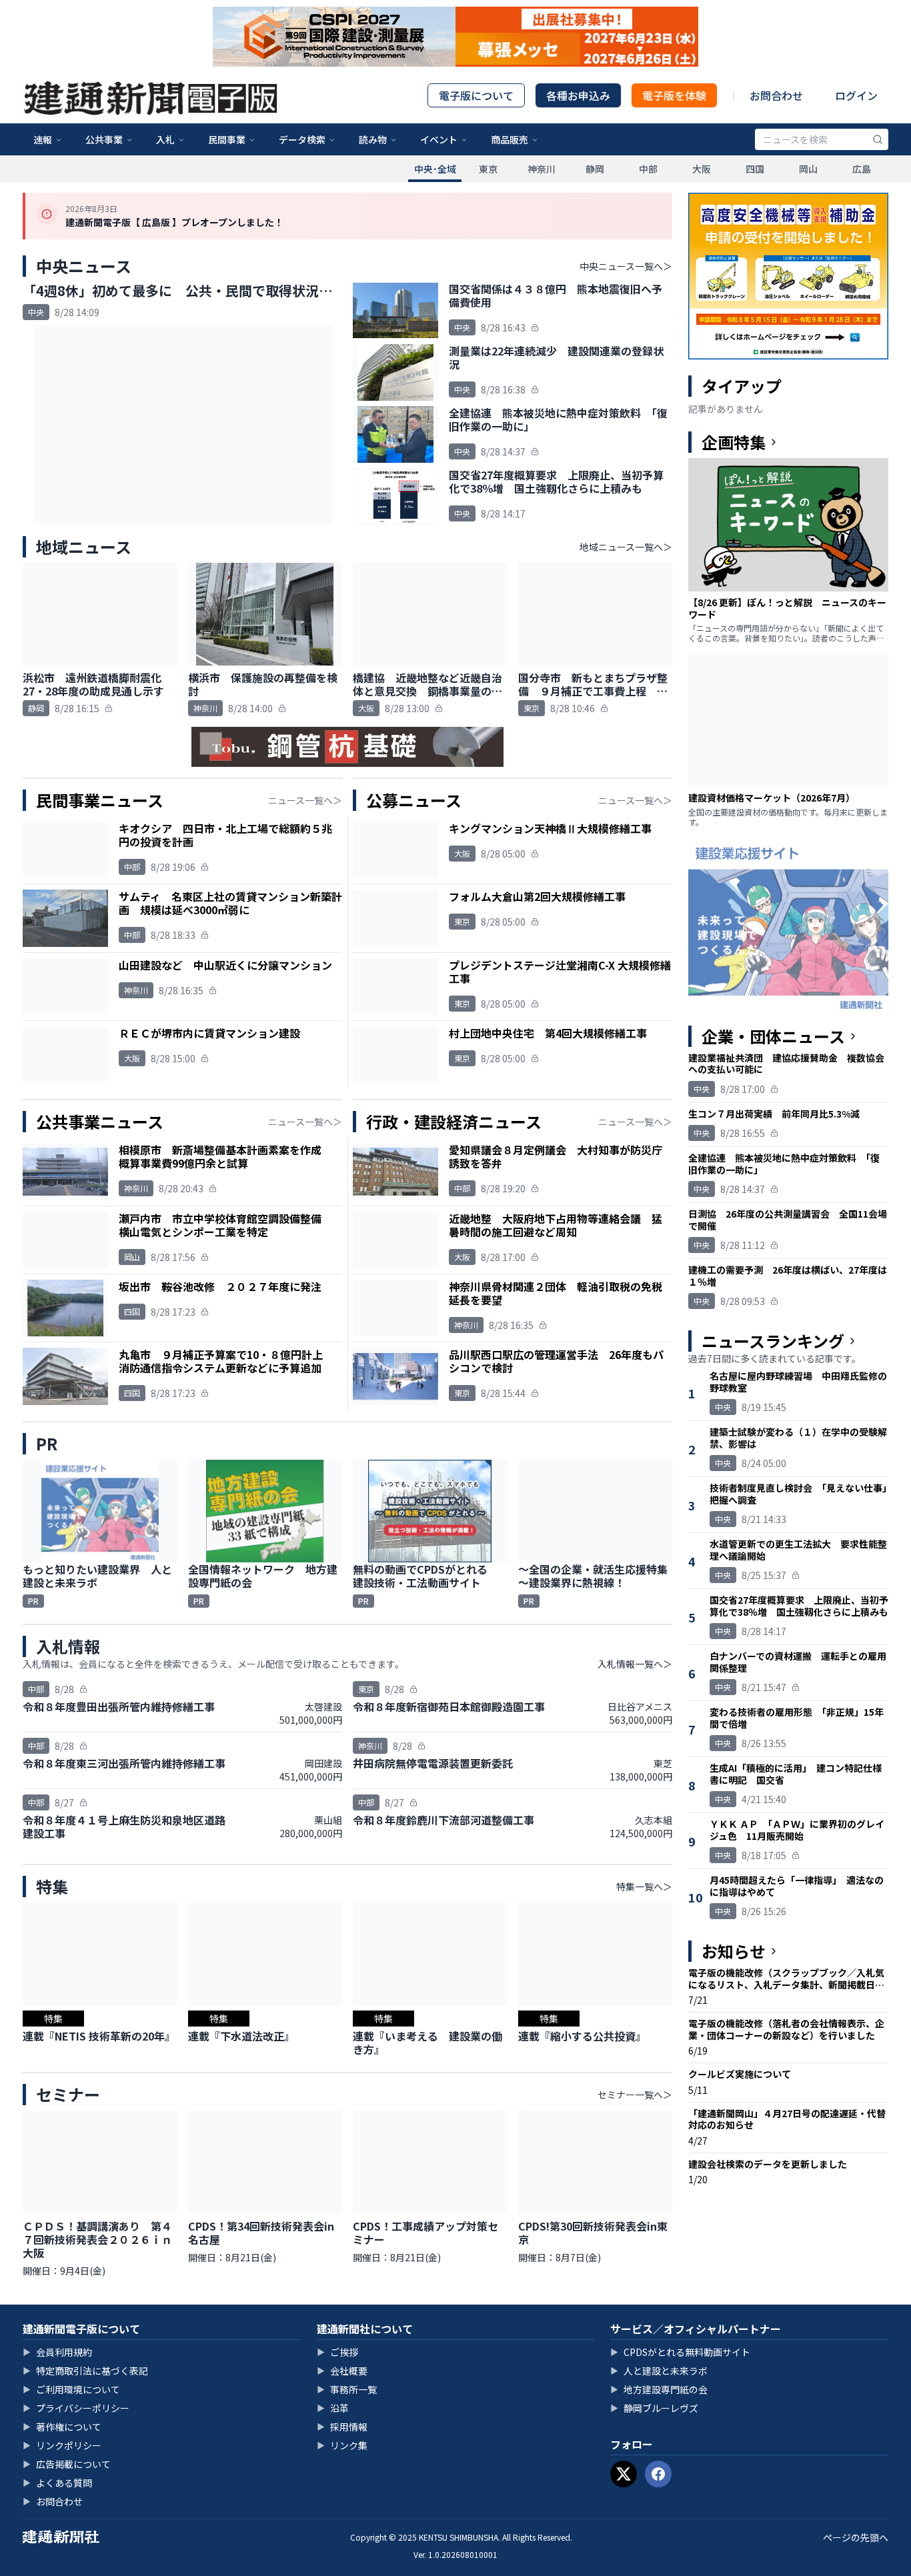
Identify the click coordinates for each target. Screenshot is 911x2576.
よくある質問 (57, 2483)
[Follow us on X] (624, 2474)
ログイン (856, 95)
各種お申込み (578, 95)
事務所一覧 (347, 2389)
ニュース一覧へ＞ (305, 800)
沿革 (333, 2408)
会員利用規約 (57, 2352)
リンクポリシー (62, 2445)
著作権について (62, 2427)
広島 (862, 169)
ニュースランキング (773, 1341)
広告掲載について (67, 2464)
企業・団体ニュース (773, 1036)
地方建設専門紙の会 (659, 2389)
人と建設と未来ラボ (659, 2371)
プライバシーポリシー (76, 2408)
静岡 (595, 169)
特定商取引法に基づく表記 (85, 2371)
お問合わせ (776, 95)
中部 (648, 169)
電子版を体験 (674, 95)
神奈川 (542, 169)
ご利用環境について (71, 2389)
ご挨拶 (337, 2352)
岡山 (808, 169)
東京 (488, 169)
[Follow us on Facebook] (658, 2474)
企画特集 (734, 442)
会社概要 (342, 2371)
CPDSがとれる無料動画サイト (680, 2352)
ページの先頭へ (856, 2537)
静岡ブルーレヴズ (654, 2408)
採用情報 (342, 2427)
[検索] (878, 139)
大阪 (702, 169)
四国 (755, 169)
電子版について (476, 95)
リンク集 (342, 2445)
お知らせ (734, 1951)
